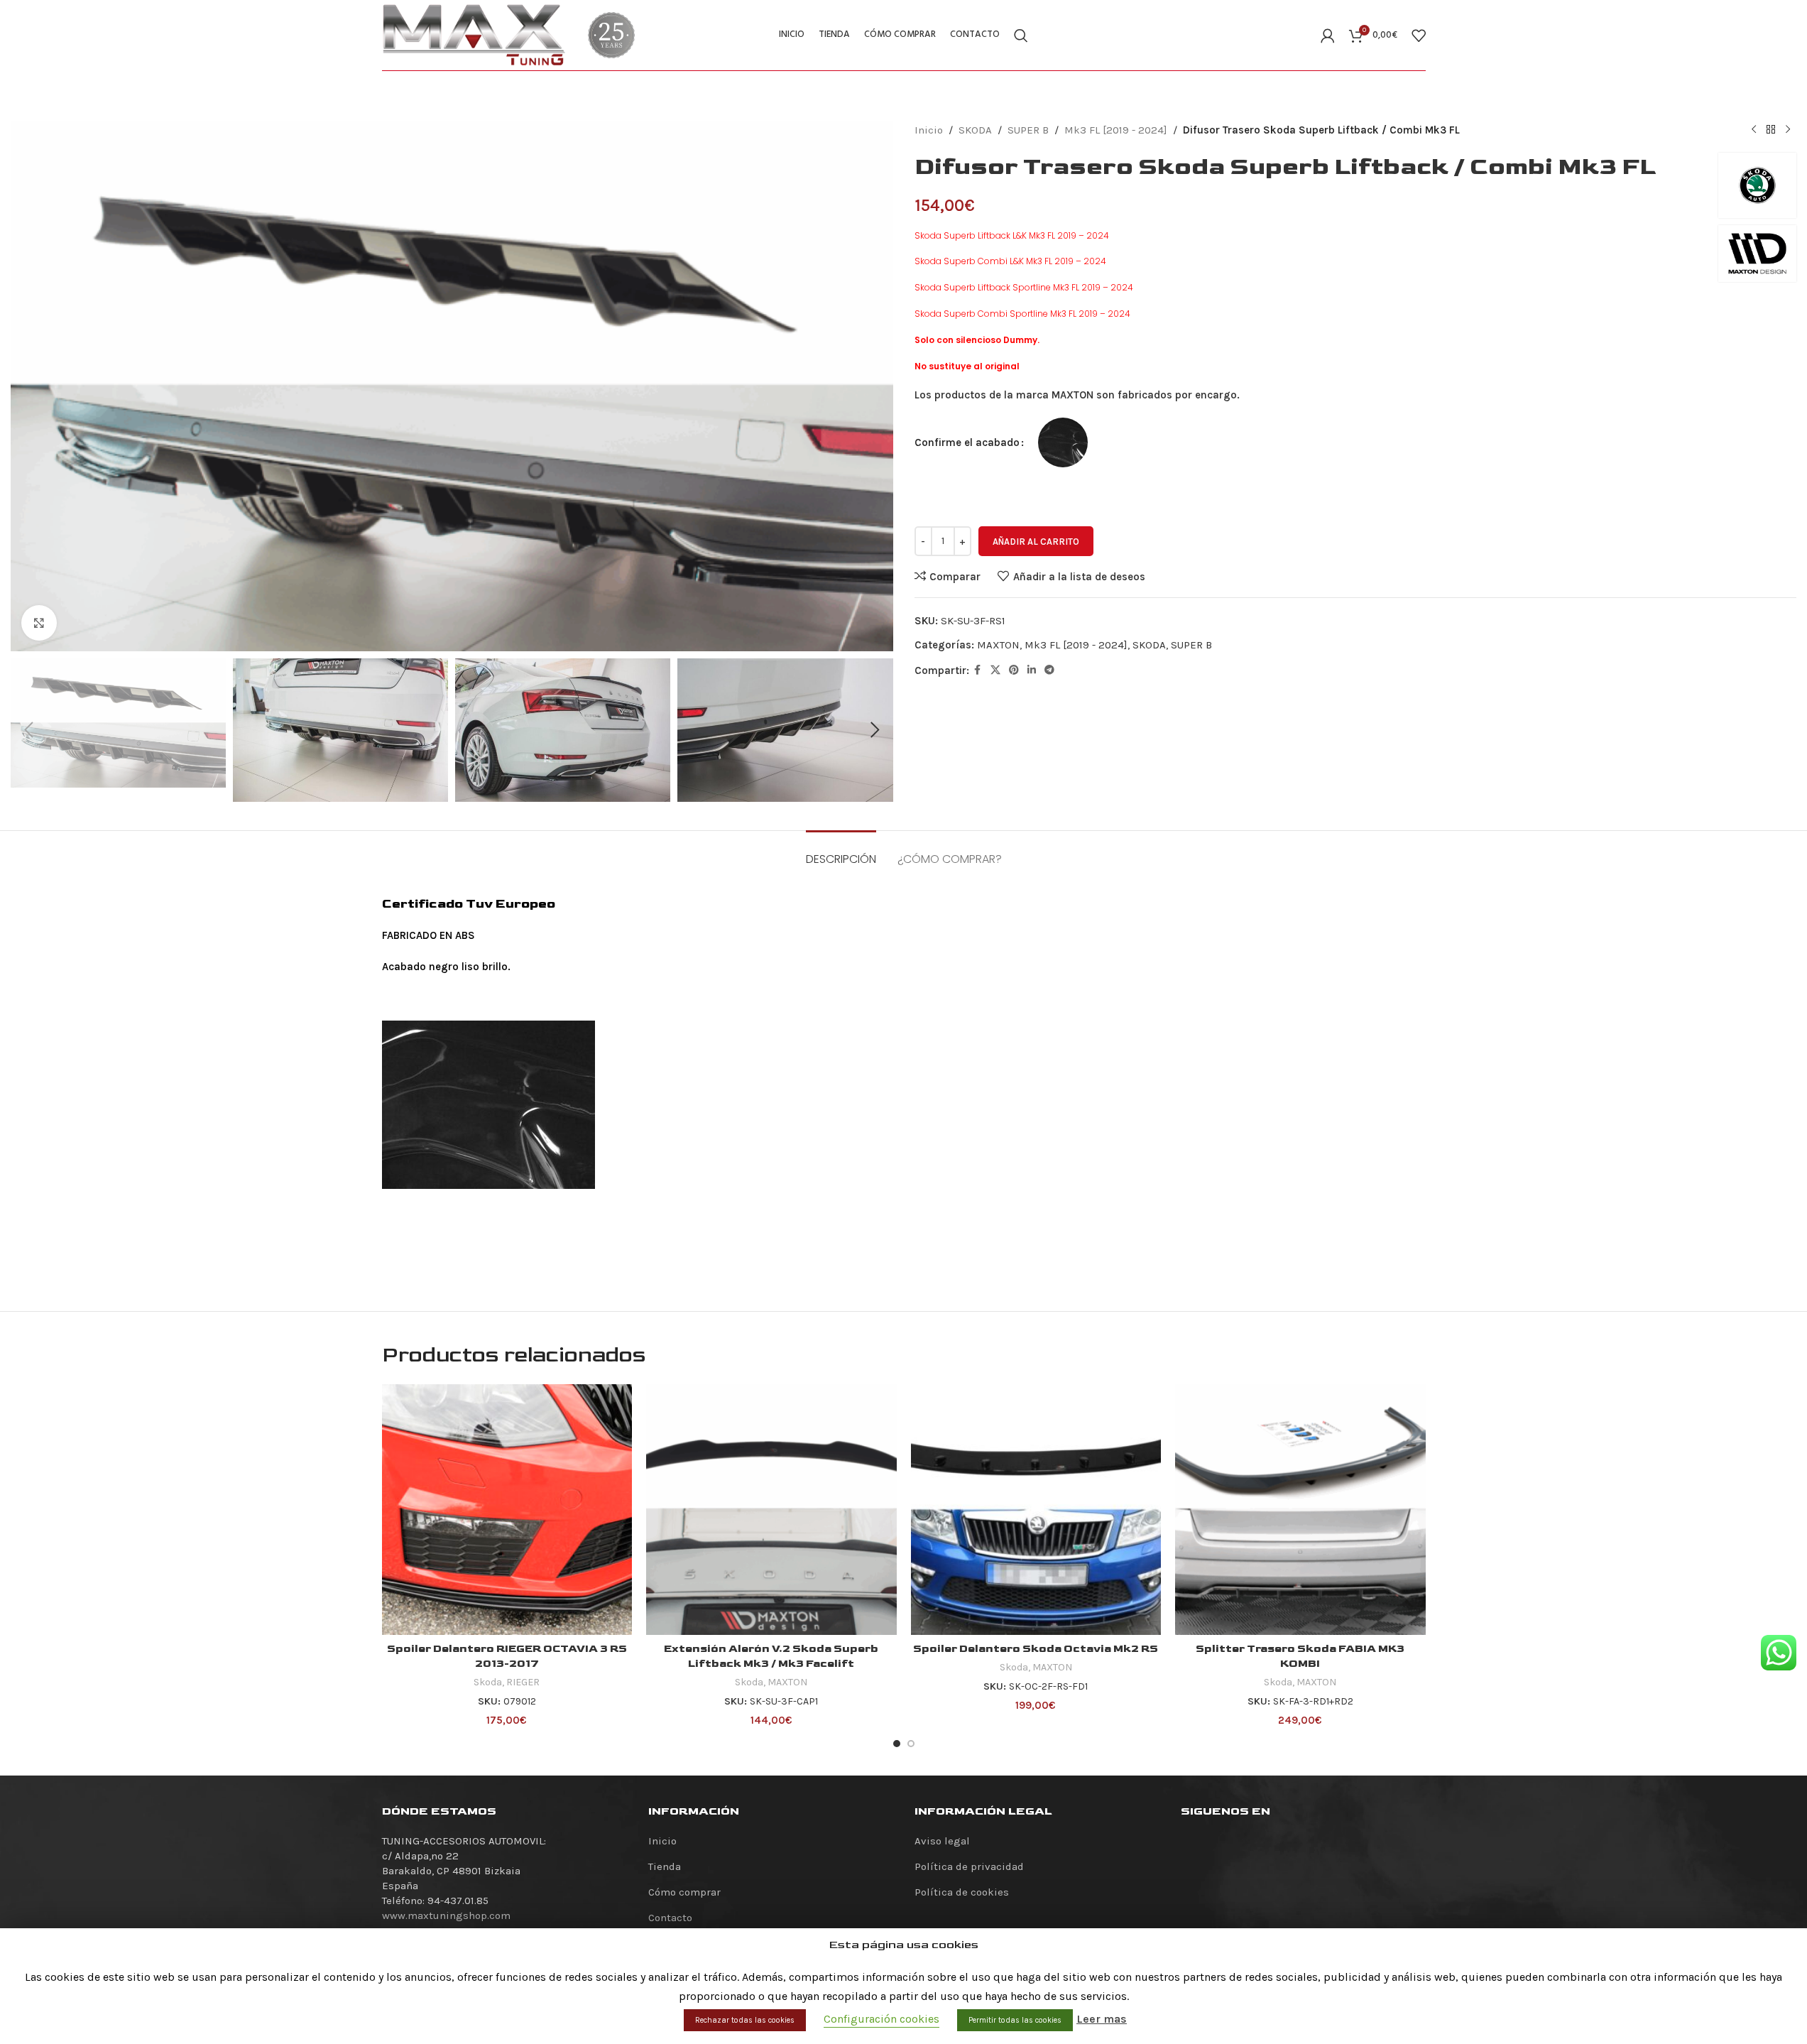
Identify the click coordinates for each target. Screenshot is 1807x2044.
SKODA (975, 130)
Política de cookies (962, 1892)
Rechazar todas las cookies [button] (745, 2020)
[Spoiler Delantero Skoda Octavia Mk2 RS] (1036, 1510)
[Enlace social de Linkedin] (1032, 670)
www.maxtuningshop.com (446, 1915)
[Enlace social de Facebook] (978, 670)
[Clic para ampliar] (39, 623)
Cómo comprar (684, 1892)
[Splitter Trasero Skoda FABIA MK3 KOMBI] (1300, 1510)
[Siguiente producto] (1788, 130)
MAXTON (998, 645)
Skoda (488, 1682)
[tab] (841, 852)
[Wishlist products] (1419, 36)
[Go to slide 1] (897, 1744)
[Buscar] (1021, 36)
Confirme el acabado (967, 442)
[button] (28, 730)
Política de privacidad (969, 1866)
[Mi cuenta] (1328, 36)
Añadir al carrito (1036, 542)
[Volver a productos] (1771, 130)
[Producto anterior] (1754, 130)
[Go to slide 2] (911, 1744)
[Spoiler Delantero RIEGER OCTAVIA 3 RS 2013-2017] (507, 1510)
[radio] (1063, 442)
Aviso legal (942, 1841)
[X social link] (995, 670)
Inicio (929, 130)
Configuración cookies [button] (881, 2019)
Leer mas (1102, 2019)
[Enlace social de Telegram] (1049, 670)
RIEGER (523, 1682)
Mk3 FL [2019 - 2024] (1116, 130)
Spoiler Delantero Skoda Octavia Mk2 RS (1036, 1649)
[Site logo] (474, 34)
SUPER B (1028, 130)
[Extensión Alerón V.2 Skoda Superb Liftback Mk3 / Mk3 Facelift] (771, 1510)
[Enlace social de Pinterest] (1014, 670)
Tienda (665, 1866)
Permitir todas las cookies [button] (1015, 2020)
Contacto (670, 1918)
